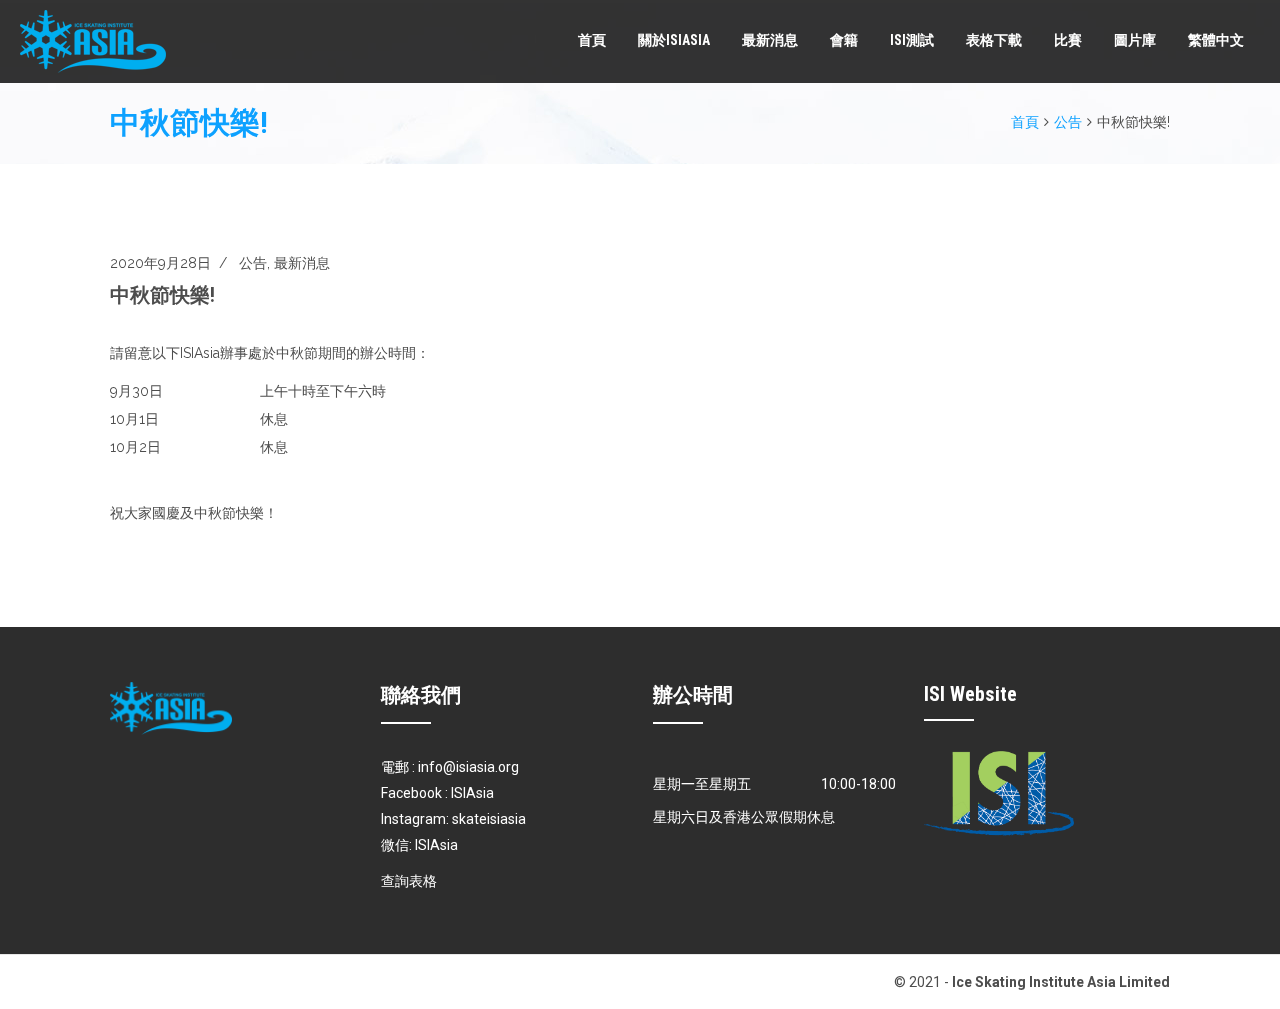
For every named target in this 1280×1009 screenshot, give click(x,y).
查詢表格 (409, 881)
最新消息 (770, 40)
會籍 (844, 40)
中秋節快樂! (162, 295)
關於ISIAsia (674, 40)
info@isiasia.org (468, 767)
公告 (1068, 122)
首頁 (592, 40)
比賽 (1068, 40)
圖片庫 (1135, 40)
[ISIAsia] (93, 41)
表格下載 (994, 40)
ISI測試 (912, 40)
